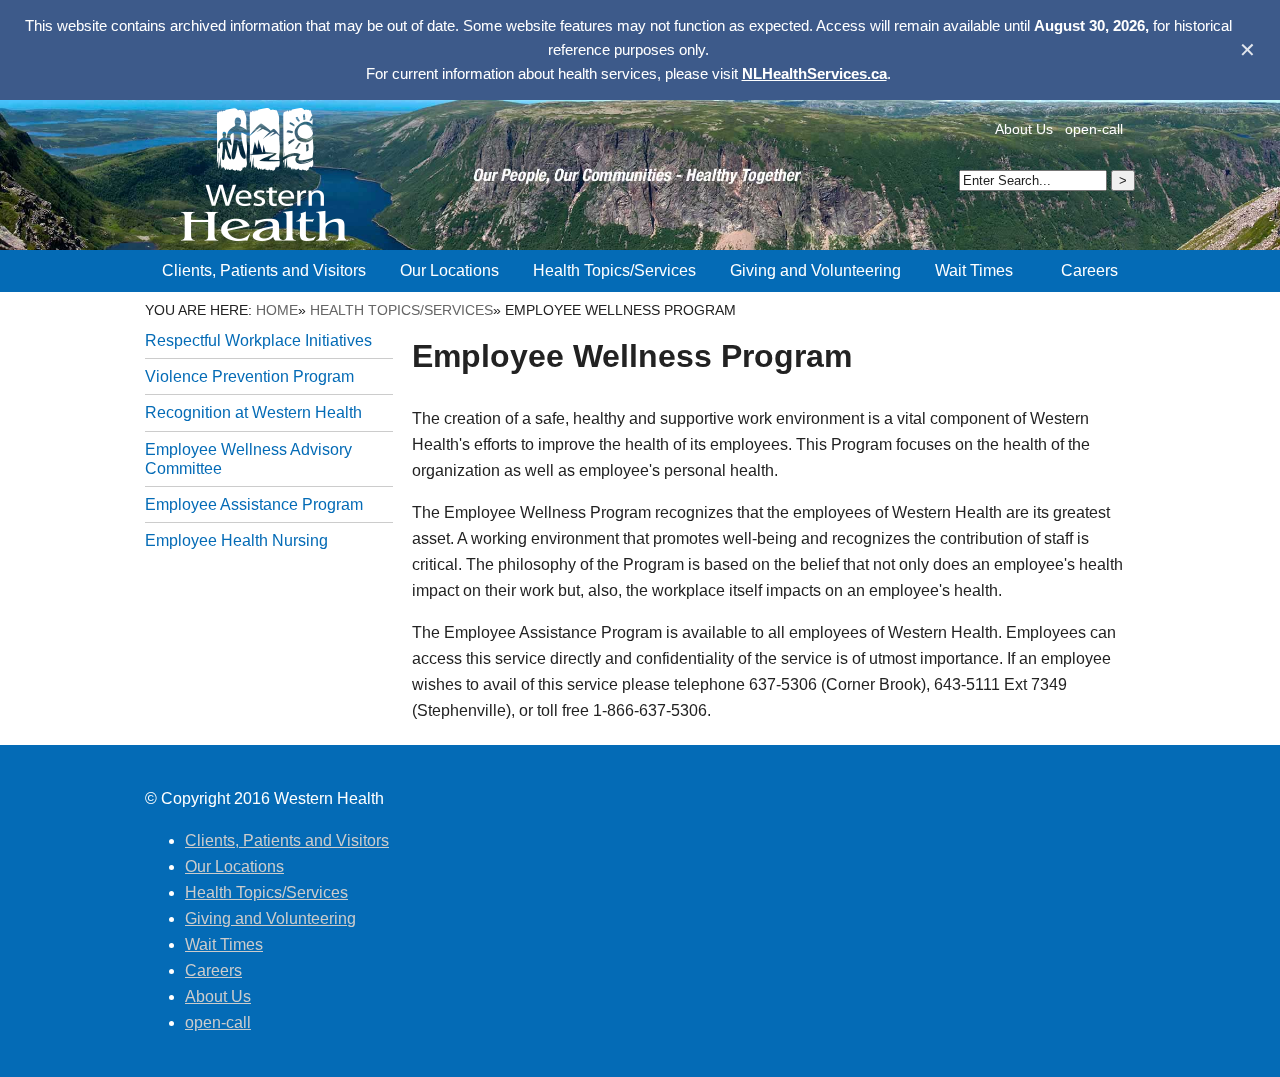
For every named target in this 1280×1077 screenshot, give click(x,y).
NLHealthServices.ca (814, 73)
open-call (1094, 129)
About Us (1024, 129)
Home (277, 310)
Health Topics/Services (401, 310)
